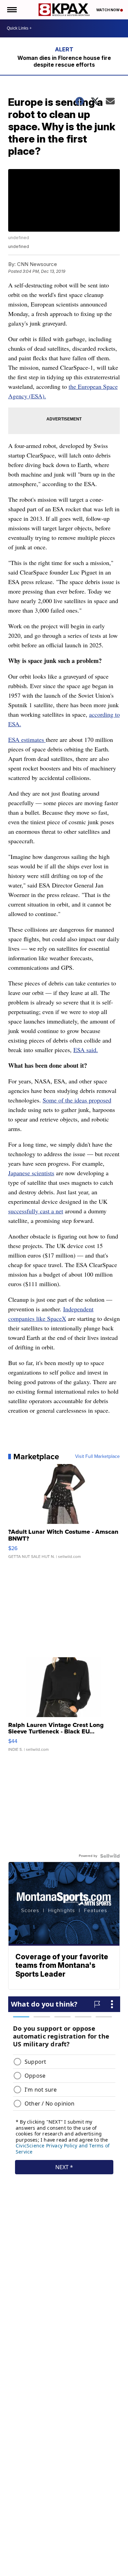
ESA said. (86, 1050)
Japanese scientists (31, 1173)
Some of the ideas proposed (77, 1100)
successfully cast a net (36, 1211)
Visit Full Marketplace (97, 1457)
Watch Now (108, 10)
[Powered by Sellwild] (110, 1856)
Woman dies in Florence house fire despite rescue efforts (64, 61)
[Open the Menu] (11, 10)
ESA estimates (27, 739)
